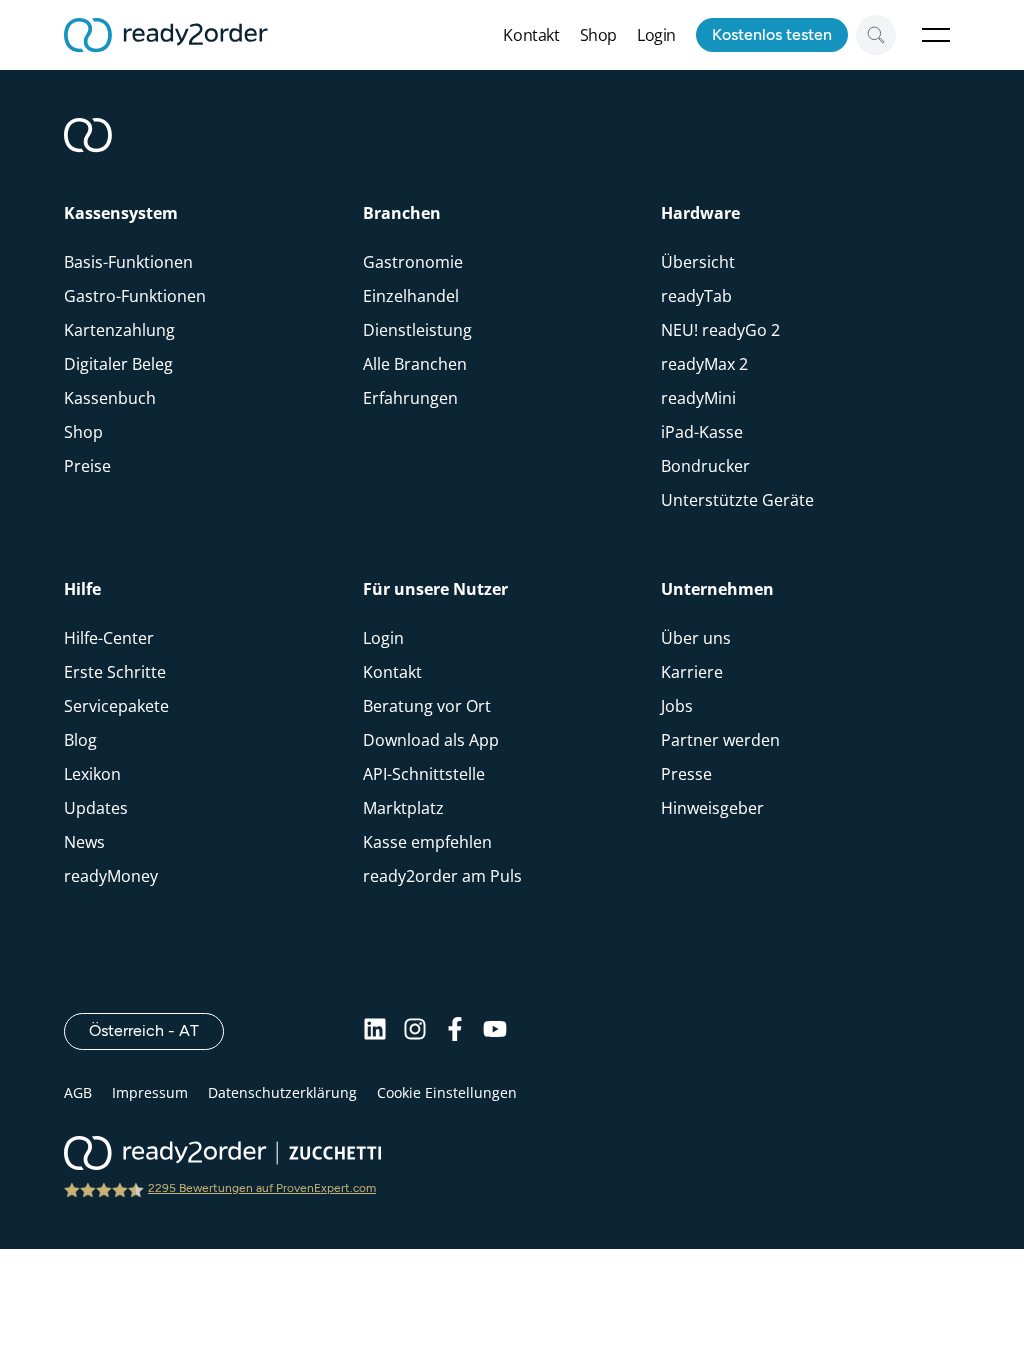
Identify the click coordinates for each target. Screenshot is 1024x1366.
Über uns (696, 638)
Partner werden (720, 740)
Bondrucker (705, 466)
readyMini (698, 398)
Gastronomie (413, 262)
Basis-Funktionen (128, 262)
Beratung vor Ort (427, 706)
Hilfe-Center (109, 638)
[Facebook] (455, 1031)
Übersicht (698, 262)
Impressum (150, 1092)
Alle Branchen (415, 364)
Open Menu (936, 35)
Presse (686, 774)
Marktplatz (403, 808)
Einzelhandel (411, 296)
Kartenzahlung (119, 330)
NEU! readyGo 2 (720, 330)
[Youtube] (495, 1031)
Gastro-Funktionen (135, 296)
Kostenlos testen (772, 34)
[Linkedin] (375, 1031)
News (84, 842)
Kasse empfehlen (427, 842)
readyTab (696, 296)
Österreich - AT (156, 1030)
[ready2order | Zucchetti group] (222, 1155)
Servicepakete (116, 706)
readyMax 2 (704, 364)
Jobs (677, 706)
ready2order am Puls (442, 876)
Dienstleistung (417, 330)
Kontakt (531, 35)
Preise (87, 466)
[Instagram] (415, 1031)
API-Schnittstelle (424, 774)
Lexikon (92, 774)
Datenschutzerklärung (282, 1092)
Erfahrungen (410, 398)
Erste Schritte (115, 672)
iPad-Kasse (702, 432)
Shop (598, 35)
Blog (80, 740)
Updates (96, 808)
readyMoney (111, 876)
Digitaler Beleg (118, 364)
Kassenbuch (110, 398)
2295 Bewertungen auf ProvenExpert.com (262, 1188)
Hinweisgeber (712, 808)
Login (656, 35)
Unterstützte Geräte (737, 500)
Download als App (431, 740)
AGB (78, 1092)
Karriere (692, 672)
